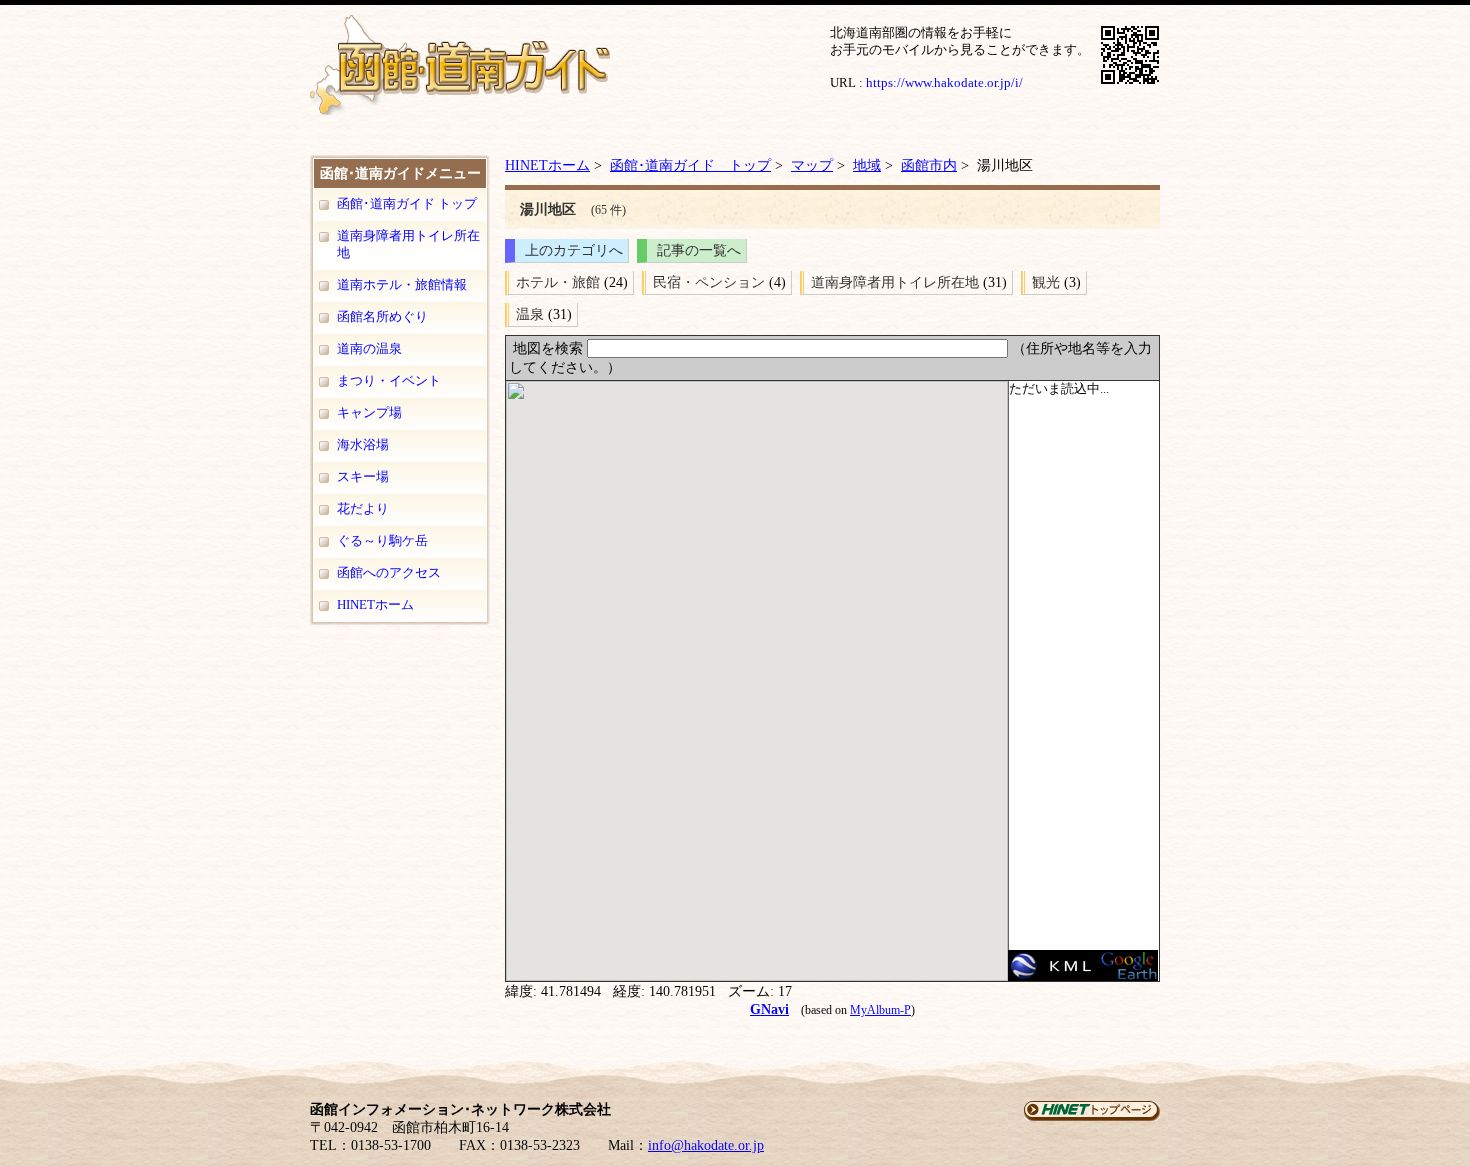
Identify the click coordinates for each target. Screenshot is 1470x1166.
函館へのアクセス (389, 572)
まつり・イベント (389, 380)
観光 (1046, 282)
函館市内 (929, 165)
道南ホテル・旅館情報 (402, 284)
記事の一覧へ (699, 250)
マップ (812, 165)
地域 (867, 165)
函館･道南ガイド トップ (407, 203)
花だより (363, 508)
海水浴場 (363, 444)
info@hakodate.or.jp (706, 1145)
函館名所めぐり (382, 316)
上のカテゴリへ (574, 250)
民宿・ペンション (709, 282)
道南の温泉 (369, 348)
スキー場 (363, 476)
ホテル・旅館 (558, 282)
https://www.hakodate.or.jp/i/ (944, 82)
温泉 (530, 314)
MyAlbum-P (880, 1010)
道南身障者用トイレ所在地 (408, 244)
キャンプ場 (369, 412)
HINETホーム (375, 604)
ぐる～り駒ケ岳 (382, 540)
